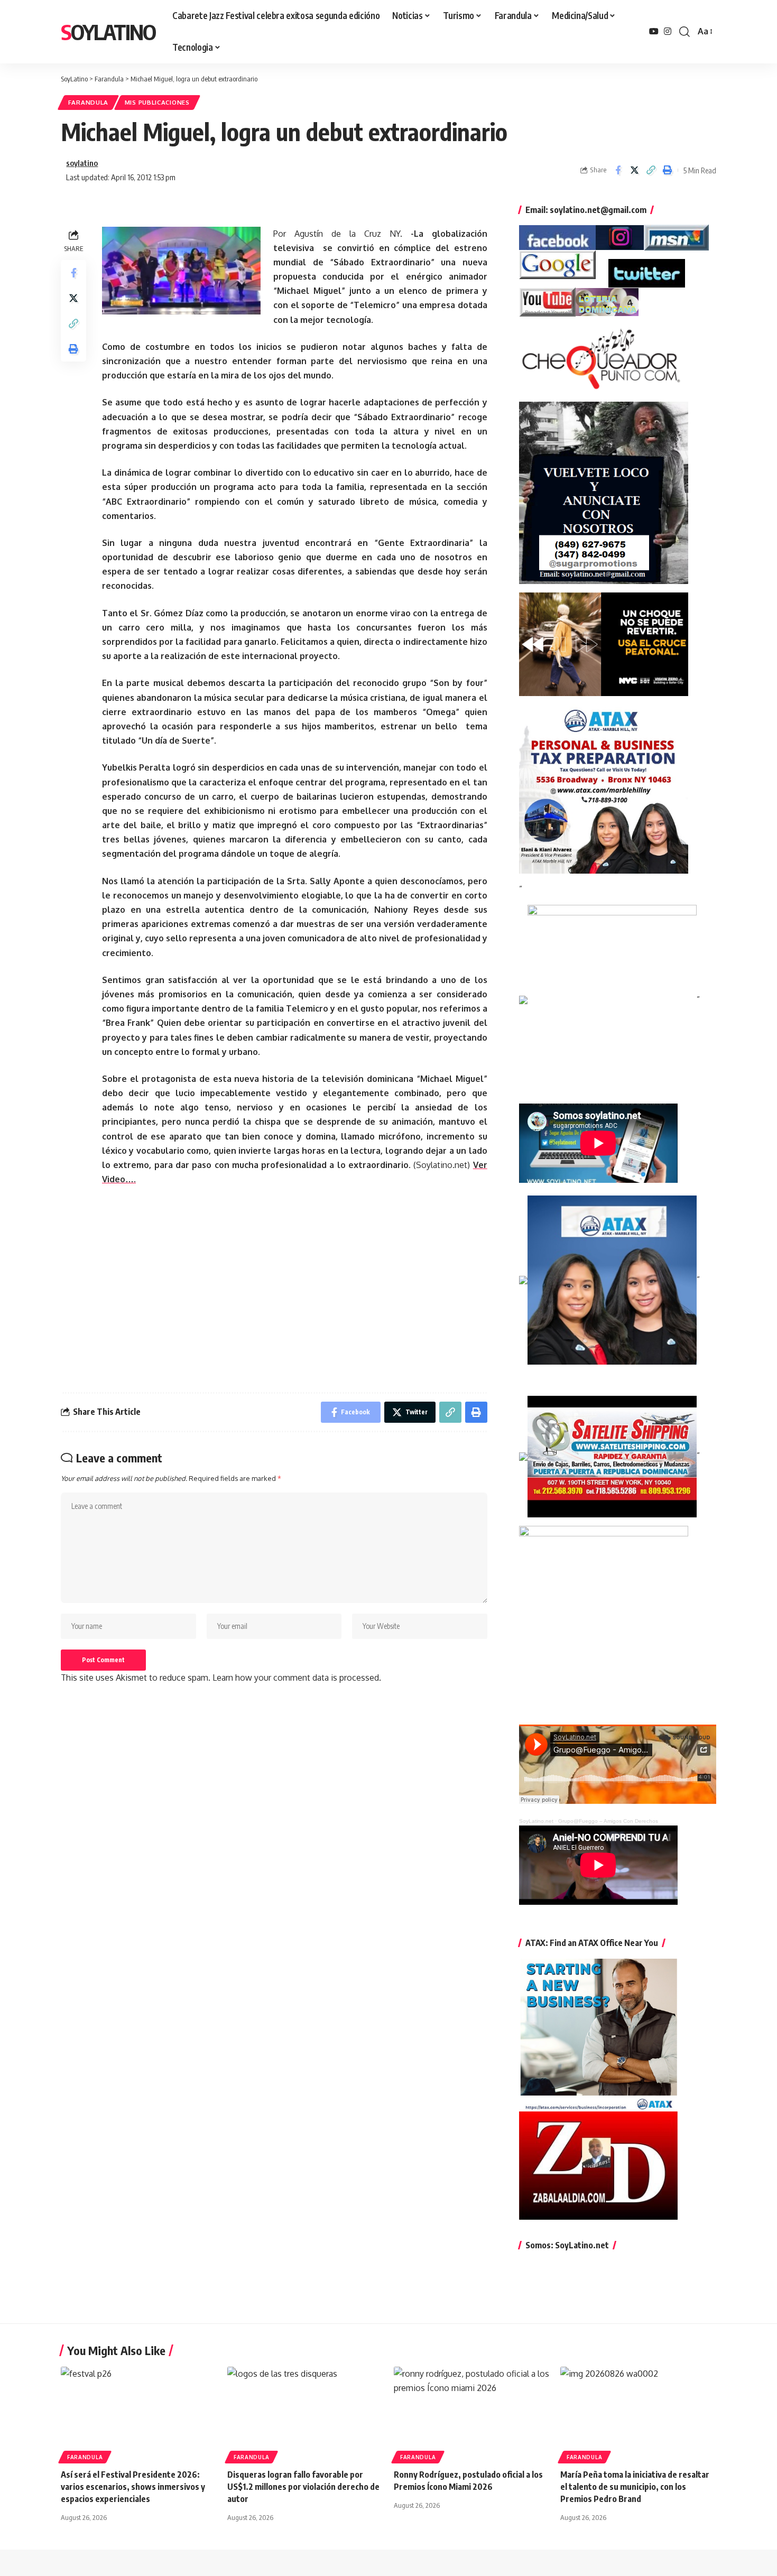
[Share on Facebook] (618, 170)
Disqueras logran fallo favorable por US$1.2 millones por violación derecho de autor (303, 2487)
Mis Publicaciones (157, 102)
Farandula (88, 102)
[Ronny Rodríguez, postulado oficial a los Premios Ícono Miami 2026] (472, 2413)
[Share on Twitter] (634, 170)
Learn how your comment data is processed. (297, 1678)
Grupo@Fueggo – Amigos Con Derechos (608, 1821)
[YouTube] (654, 31)
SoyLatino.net (536, 1821)
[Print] (667, 170)
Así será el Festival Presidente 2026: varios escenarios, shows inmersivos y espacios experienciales (133, 2487)
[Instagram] (668, 31)
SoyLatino (108, 32)
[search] (684, 32)
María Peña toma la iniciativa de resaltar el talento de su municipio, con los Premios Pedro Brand (635, 2487)
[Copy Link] (651, 170)
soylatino (82, 163)
